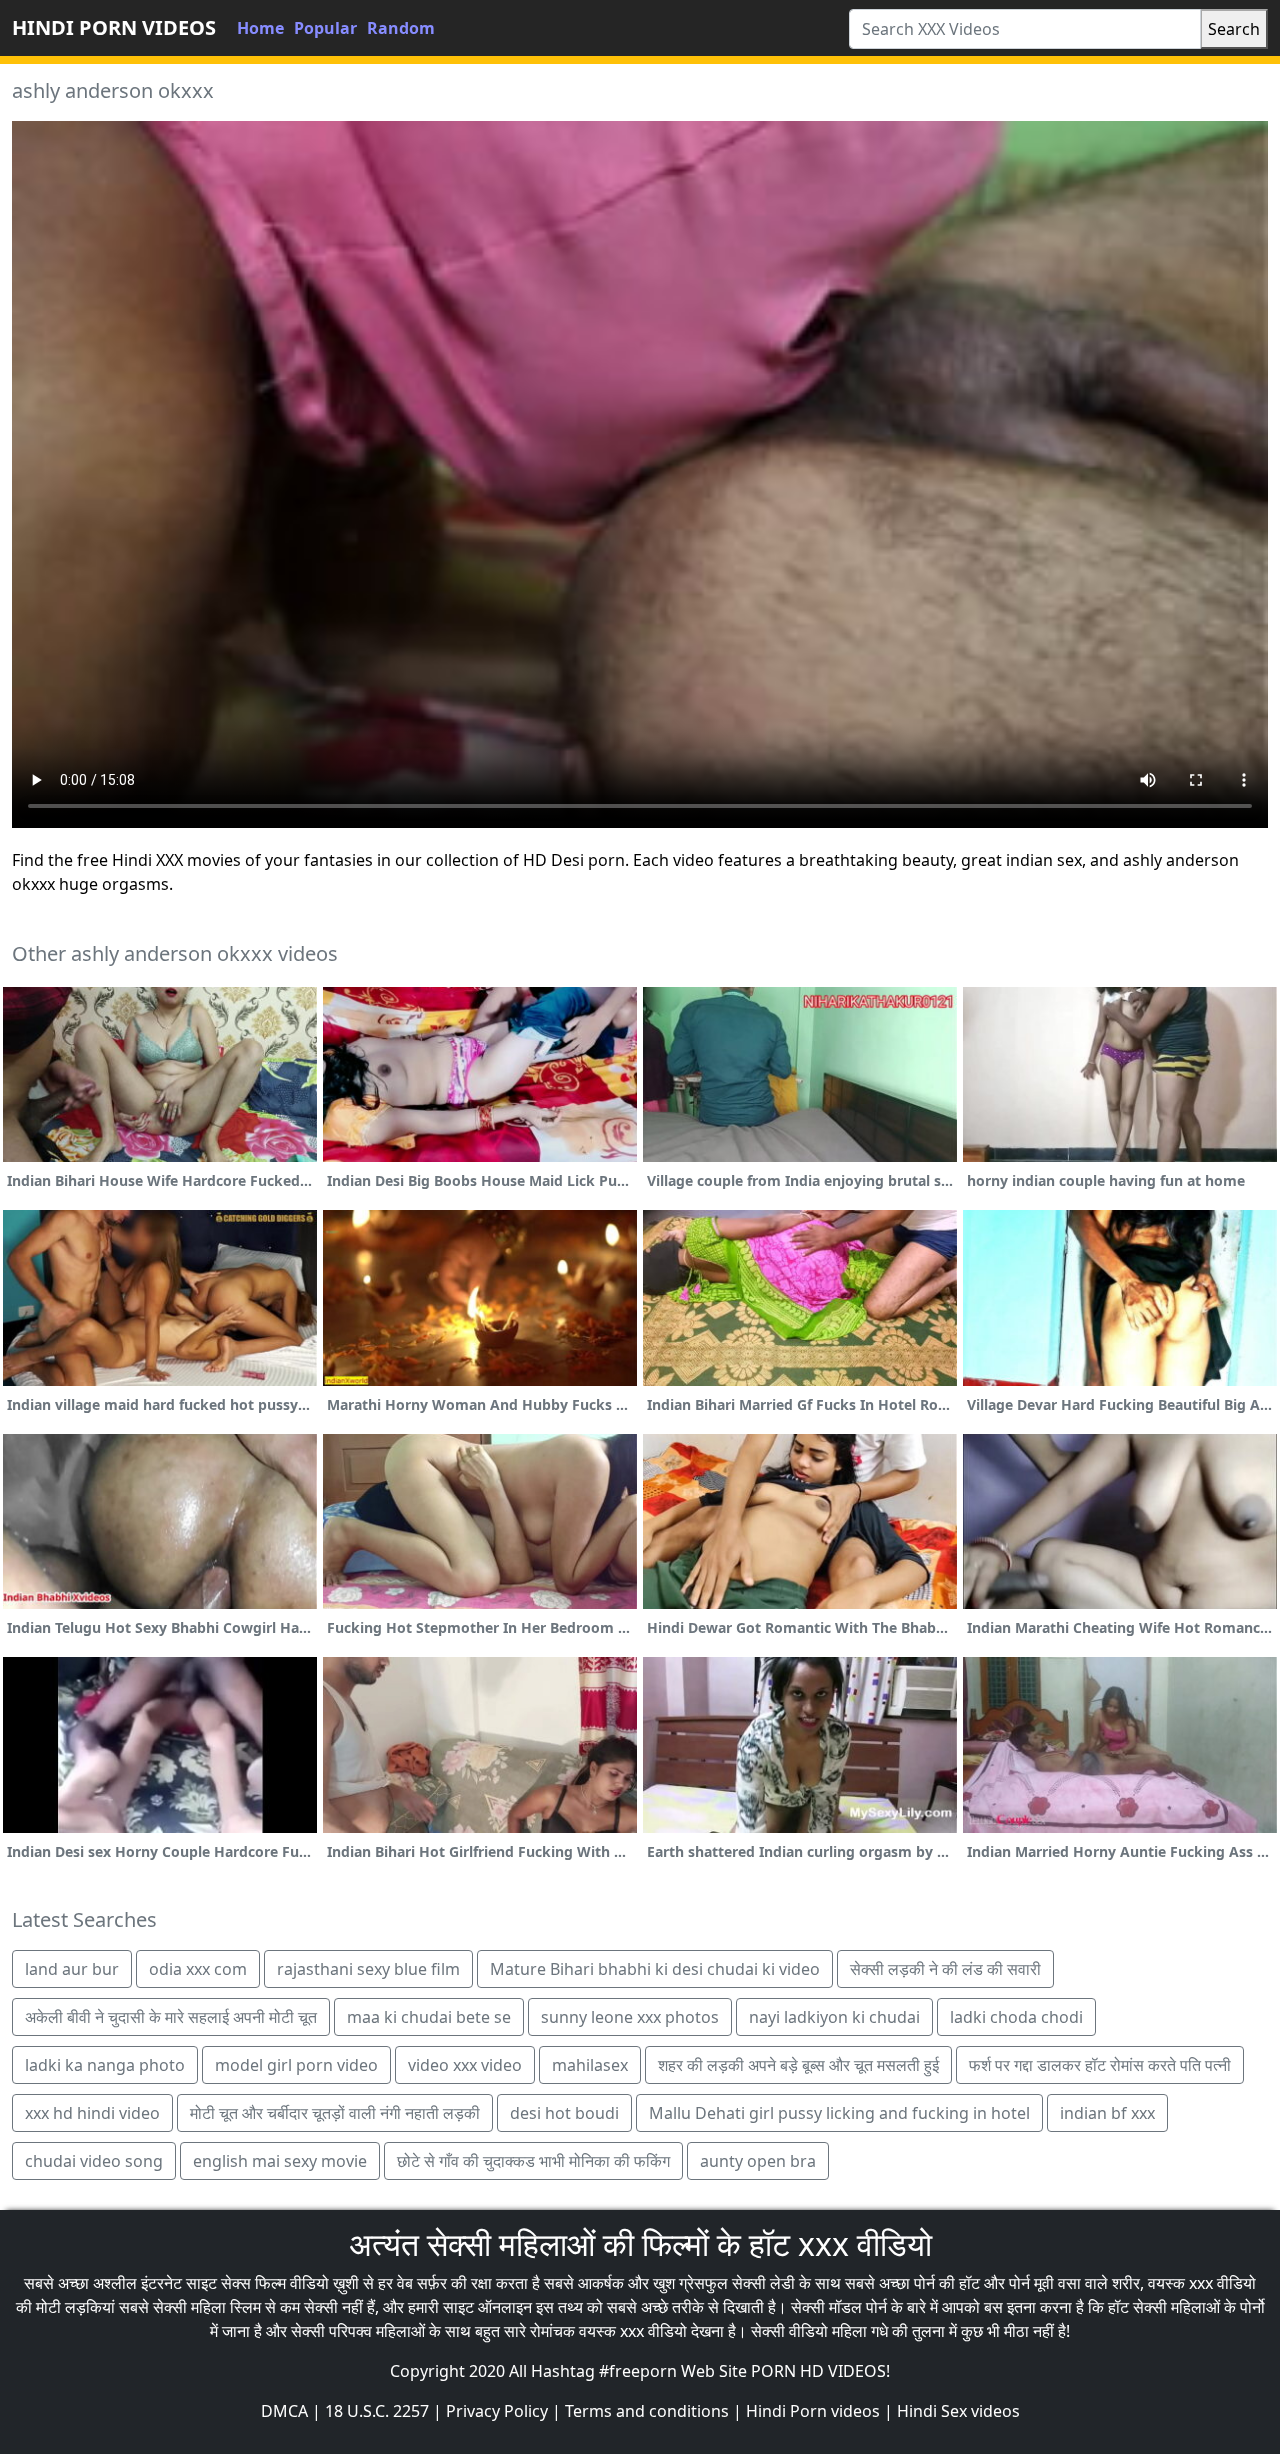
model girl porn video (296, 2065)
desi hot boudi (564, 2113)
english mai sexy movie (280, 2161)
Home (260, 28)
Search (1234, 29)
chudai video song (94, 2161)
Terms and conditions (647, 2411)
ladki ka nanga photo (105, 2065)
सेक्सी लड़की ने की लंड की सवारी (945, 1969)
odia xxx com (198, 1969)
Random (401, 28)
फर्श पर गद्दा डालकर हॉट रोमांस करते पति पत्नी (1100, 2065)
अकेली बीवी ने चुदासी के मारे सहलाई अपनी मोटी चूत (171, 2017)
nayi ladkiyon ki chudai (834, 2017)
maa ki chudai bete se (429, 2017)
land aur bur (72, 1969)
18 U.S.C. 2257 (377, 2411)
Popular (325, 28)
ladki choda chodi (1016, 2017)
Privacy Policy (497, 2411)
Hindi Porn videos (813, 2411)
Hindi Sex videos (958, 2411)
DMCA (284, 2411)
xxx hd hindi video (92, 2113)
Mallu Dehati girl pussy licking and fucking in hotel (839, 2113)
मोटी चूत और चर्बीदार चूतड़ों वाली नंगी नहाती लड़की (335, 2113)
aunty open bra (758, 2161)
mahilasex (590, 2065)
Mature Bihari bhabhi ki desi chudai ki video (655, 1969)
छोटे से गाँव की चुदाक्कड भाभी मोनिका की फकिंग (533, 2161)
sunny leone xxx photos (630, 2017)
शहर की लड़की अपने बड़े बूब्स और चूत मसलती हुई (798, 2065)
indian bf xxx (1107, 2113)
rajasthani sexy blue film (368, 1969)
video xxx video (465, 2065)
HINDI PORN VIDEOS (114, 27)
